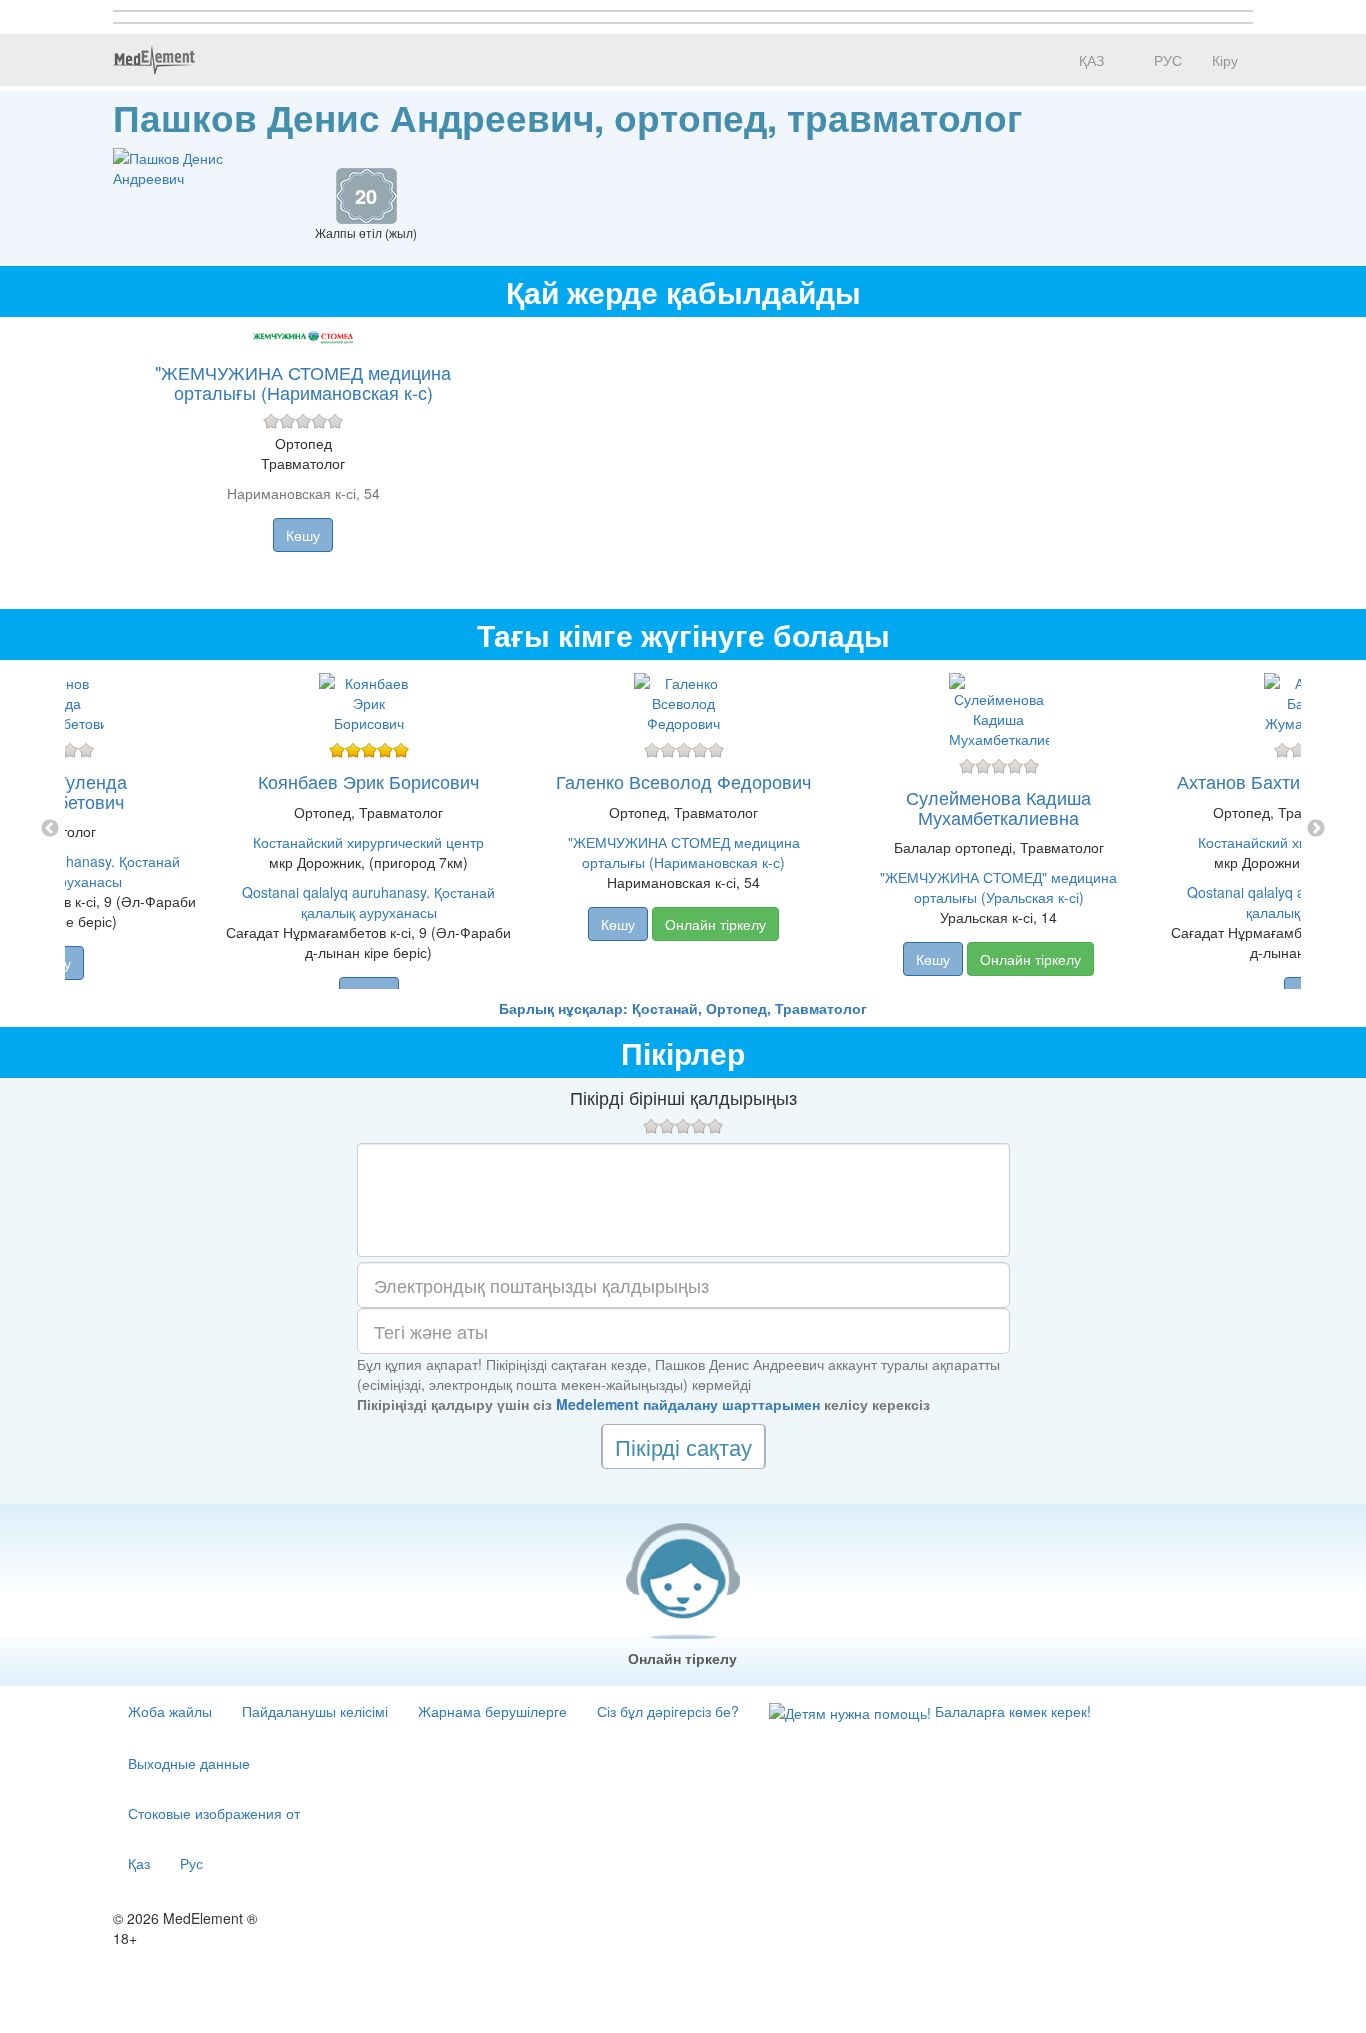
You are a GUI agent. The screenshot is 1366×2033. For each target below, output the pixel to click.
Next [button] (1316, 829)
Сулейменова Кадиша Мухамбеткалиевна (998, 807)
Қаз (139, 1863)
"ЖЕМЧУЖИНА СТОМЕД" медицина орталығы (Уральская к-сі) (998, 887)
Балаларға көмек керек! (1011, 1711)
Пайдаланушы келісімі (315, 1711)
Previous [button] (50, 829)
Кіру (1225, 60)
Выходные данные (189, 1763)
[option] (683, 829)
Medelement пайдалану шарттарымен (688, 1404)
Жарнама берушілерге (492, 1711)
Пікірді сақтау (683, 1446)
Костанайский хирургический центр (368, 842)
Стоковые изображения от (214, 1813)
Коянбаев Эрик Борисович (368, 781)
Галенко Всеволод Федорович (683, 781)
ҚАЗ (1089, 60)
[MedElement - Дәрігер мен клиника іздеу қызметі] (154, 60)
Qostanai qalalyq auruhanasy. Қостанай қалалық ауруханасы (368, 902)
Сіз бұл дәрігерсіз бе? (668, 1711)
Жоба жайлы (170, 1711)
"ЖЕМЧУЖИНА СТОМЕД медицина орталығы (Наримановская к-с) (303, 382)
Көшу (303, 535)
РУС (1166, 60)
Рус (191, 1863)
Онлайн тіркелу (715, 924)
